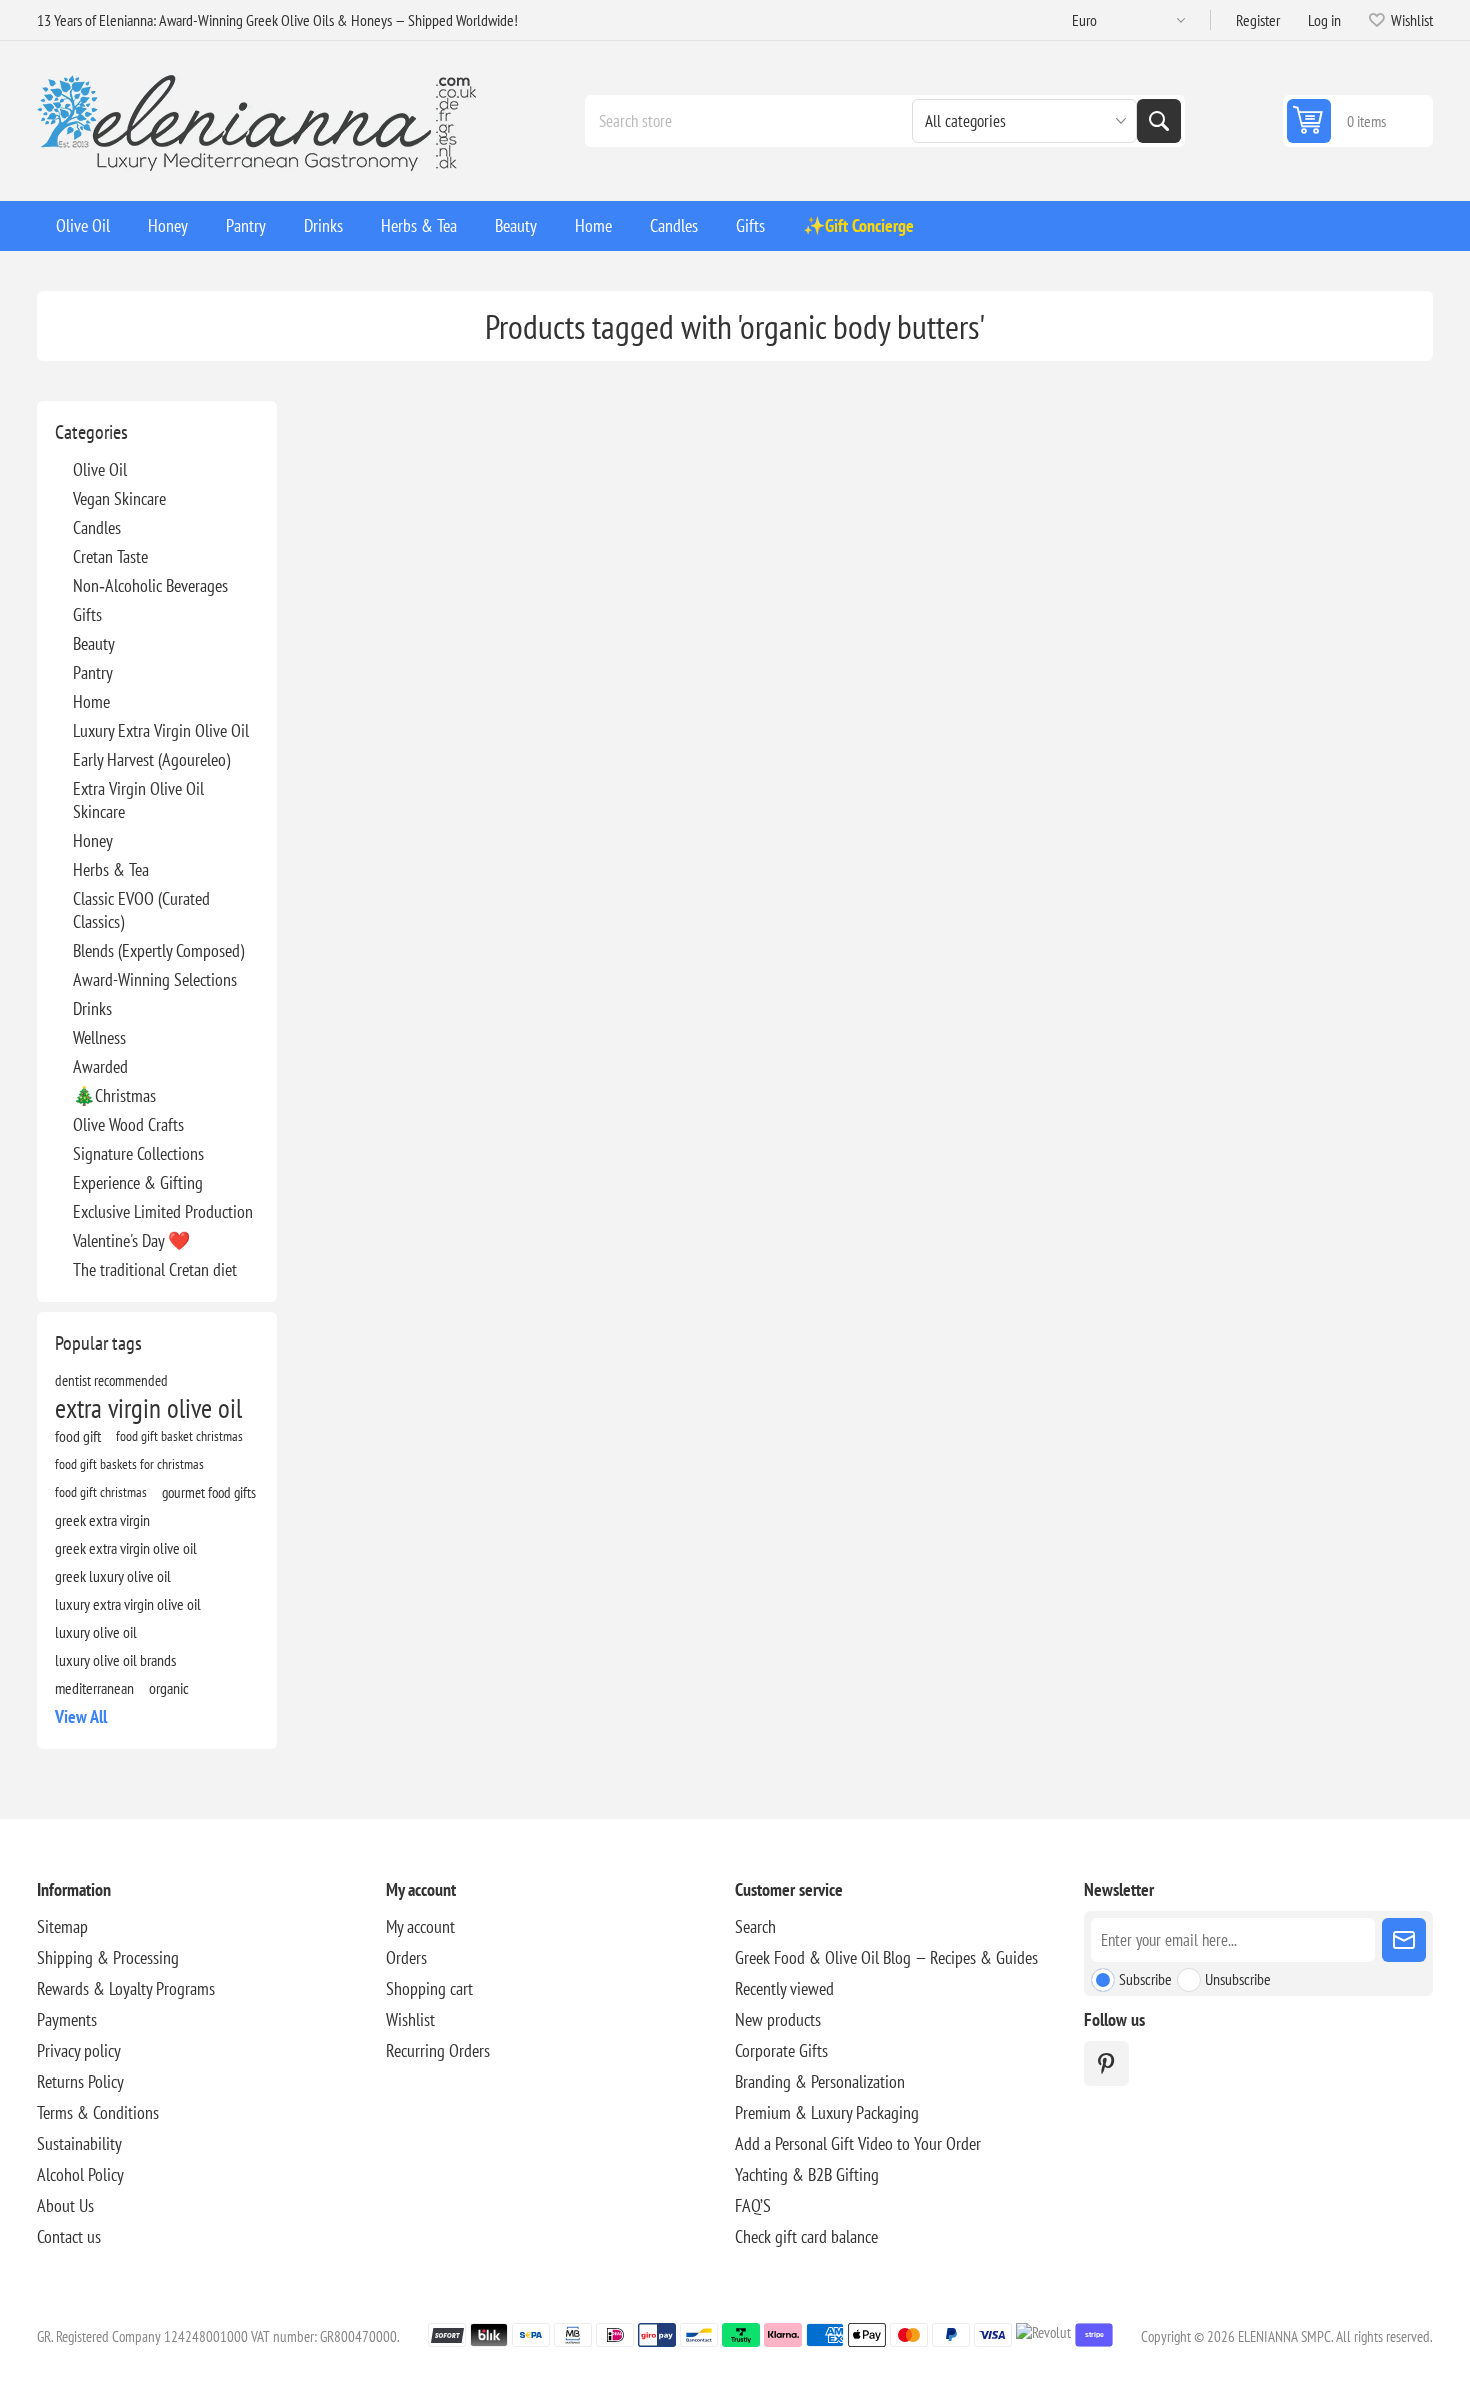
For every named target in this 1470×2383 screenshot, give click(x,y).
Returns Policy (80, 2081)
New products (778, 2019)
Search (1159, 121)
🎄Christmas (114, 1095)
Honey (93, 840)
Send (1404, 1940)
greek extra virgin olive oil (126, 1548)
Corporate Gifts (781, 2050)
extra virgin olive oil (148, 1408)
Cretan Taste (110, 556)
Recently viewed (784, 1988)
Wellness (99, 1037)
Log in (1324, 20)
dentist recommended (111, 1380)
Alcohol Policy (80, 2174)
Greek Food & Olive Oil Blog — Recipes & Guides (886, 1957)
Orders (406, 1957)
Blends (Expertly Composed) (158, 950)
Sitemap (62, 1926)
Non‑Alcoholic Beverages (150, 585)
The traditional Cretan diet (155, 1269)
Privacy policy (79, 2050)
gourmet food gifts (209, 1492)
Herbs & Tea (111, 869)
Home (91, 701)
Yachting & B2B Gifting (807, 2174)
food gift (78, 1436)
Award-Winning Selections (155, 979)
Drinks (92, 1008)
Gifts (87, 614)
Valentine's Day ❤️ (131, 1240)
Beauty (94, 643)
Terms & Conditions (98, 2112)
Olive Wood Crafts (128, 1124)
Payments (67, 2019)
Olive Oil (100, 469)
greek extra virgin (102, 1520)
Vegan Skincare (119, 498)
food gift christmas (101, 1491)
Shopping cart (429, 1988)
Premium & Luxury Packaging (827, 2112)
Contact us (69, 2236)
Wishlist (410, 2019)
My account (420, 1926)
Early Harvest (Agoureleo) (151, 759)
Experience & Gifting (138, 1182)
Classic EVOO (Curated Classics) (141, 910)
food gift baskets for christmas (129, 1463)
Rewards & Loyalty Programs (126, 1988)
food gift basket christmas (179, 1435)
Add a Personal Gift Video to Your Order (858, 2143)
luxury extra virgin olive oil (128, 1604)
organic (169, 1688)
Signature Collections (138, 1153)
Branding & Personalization (820, 2081)
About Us (65, 2205)
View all (81, 1716)
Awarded (100, 1066)
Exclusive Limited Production (163, 1211)
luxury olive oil (96, 1632)
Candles (97, 527)
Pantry (93, 672)
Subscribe (1145, 1979)
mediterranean (94, 1688)
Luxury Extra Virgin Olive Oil (161, 730)
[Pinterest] (1106, 2063)
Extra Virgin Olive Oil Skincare (138, 800)
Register (1258, 20)
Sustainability (79, 2143)
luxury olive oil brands (115, 1660)
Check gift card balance (806, 2236)
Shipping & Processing (108, 1957)
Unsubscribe (1238, 1979)
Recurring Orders (438, 2050)
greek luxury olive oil (113, 1576)
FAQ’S (753, 2205)
